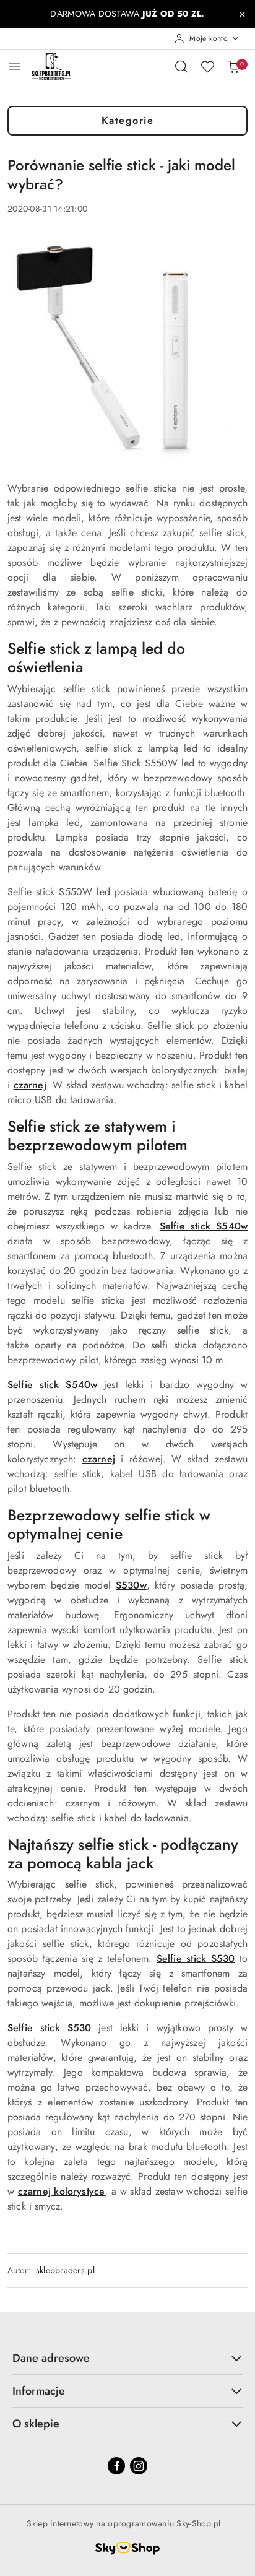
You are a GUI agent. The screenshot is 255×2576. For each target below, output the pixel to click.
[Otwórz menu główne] (15, 66)
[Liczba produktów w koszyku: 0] (233, 66)
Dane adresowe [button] (51, 2358)
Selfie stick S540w (204, 1226)
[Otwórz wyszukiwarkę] (181, 66)
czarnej (30, 1085)
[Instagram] (139, 2466)
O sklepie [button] (36, 2424)
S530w (131, 1585)
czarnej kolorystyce (61, 2191)
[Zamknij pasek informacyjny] (242, 14)
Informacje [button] (39, 2391)
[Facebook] (116, 2466)
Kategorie (128, 120)
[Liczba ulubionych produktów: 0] (207, 66)
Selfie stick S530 (196, 1958)
